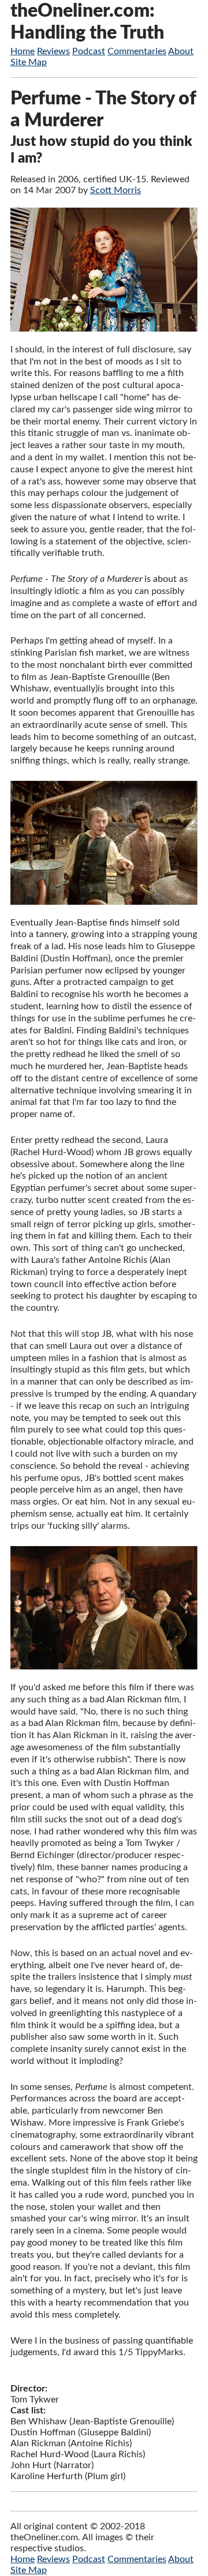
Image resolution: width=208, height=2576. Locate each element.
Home (23, 51)
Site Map (29, 62)
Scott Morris (116, 190)
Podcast (89, 51)
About (181, 51)
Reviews (53, 51)
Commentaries (137, 51)
